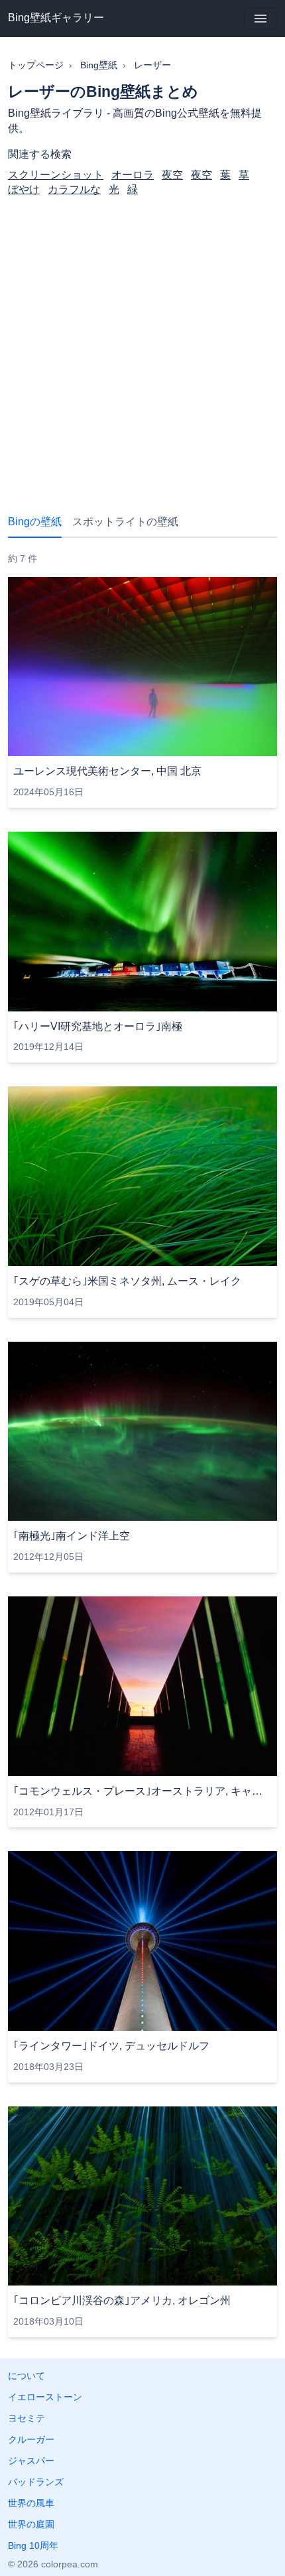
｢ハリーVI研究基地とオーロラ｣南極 (98, 1026)
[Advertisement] (142, 344)
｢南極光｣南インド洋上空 (72, 1536)
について (27, 2376)
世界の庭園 (31, 2524)
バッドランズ (36, 2482)
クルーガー (31, 2439)
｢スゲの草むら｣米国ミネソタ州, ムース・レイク (127, 1281)
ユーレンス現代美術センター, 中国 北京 (107, 771)
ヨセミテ (27, 2418)
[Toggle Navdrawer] (260, 19)
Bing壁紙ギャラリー (56, 18)
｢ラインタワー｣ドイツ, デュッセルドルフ (111, 2046)
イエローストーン (45, 2397)
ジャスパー (31, 2461)
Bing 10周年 (33, 2545)
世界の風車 (31, 2503)
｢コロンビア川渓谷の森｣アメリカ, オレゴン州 (122, 2300)
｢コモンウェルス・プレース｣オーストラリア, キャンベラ (142, 1791)
